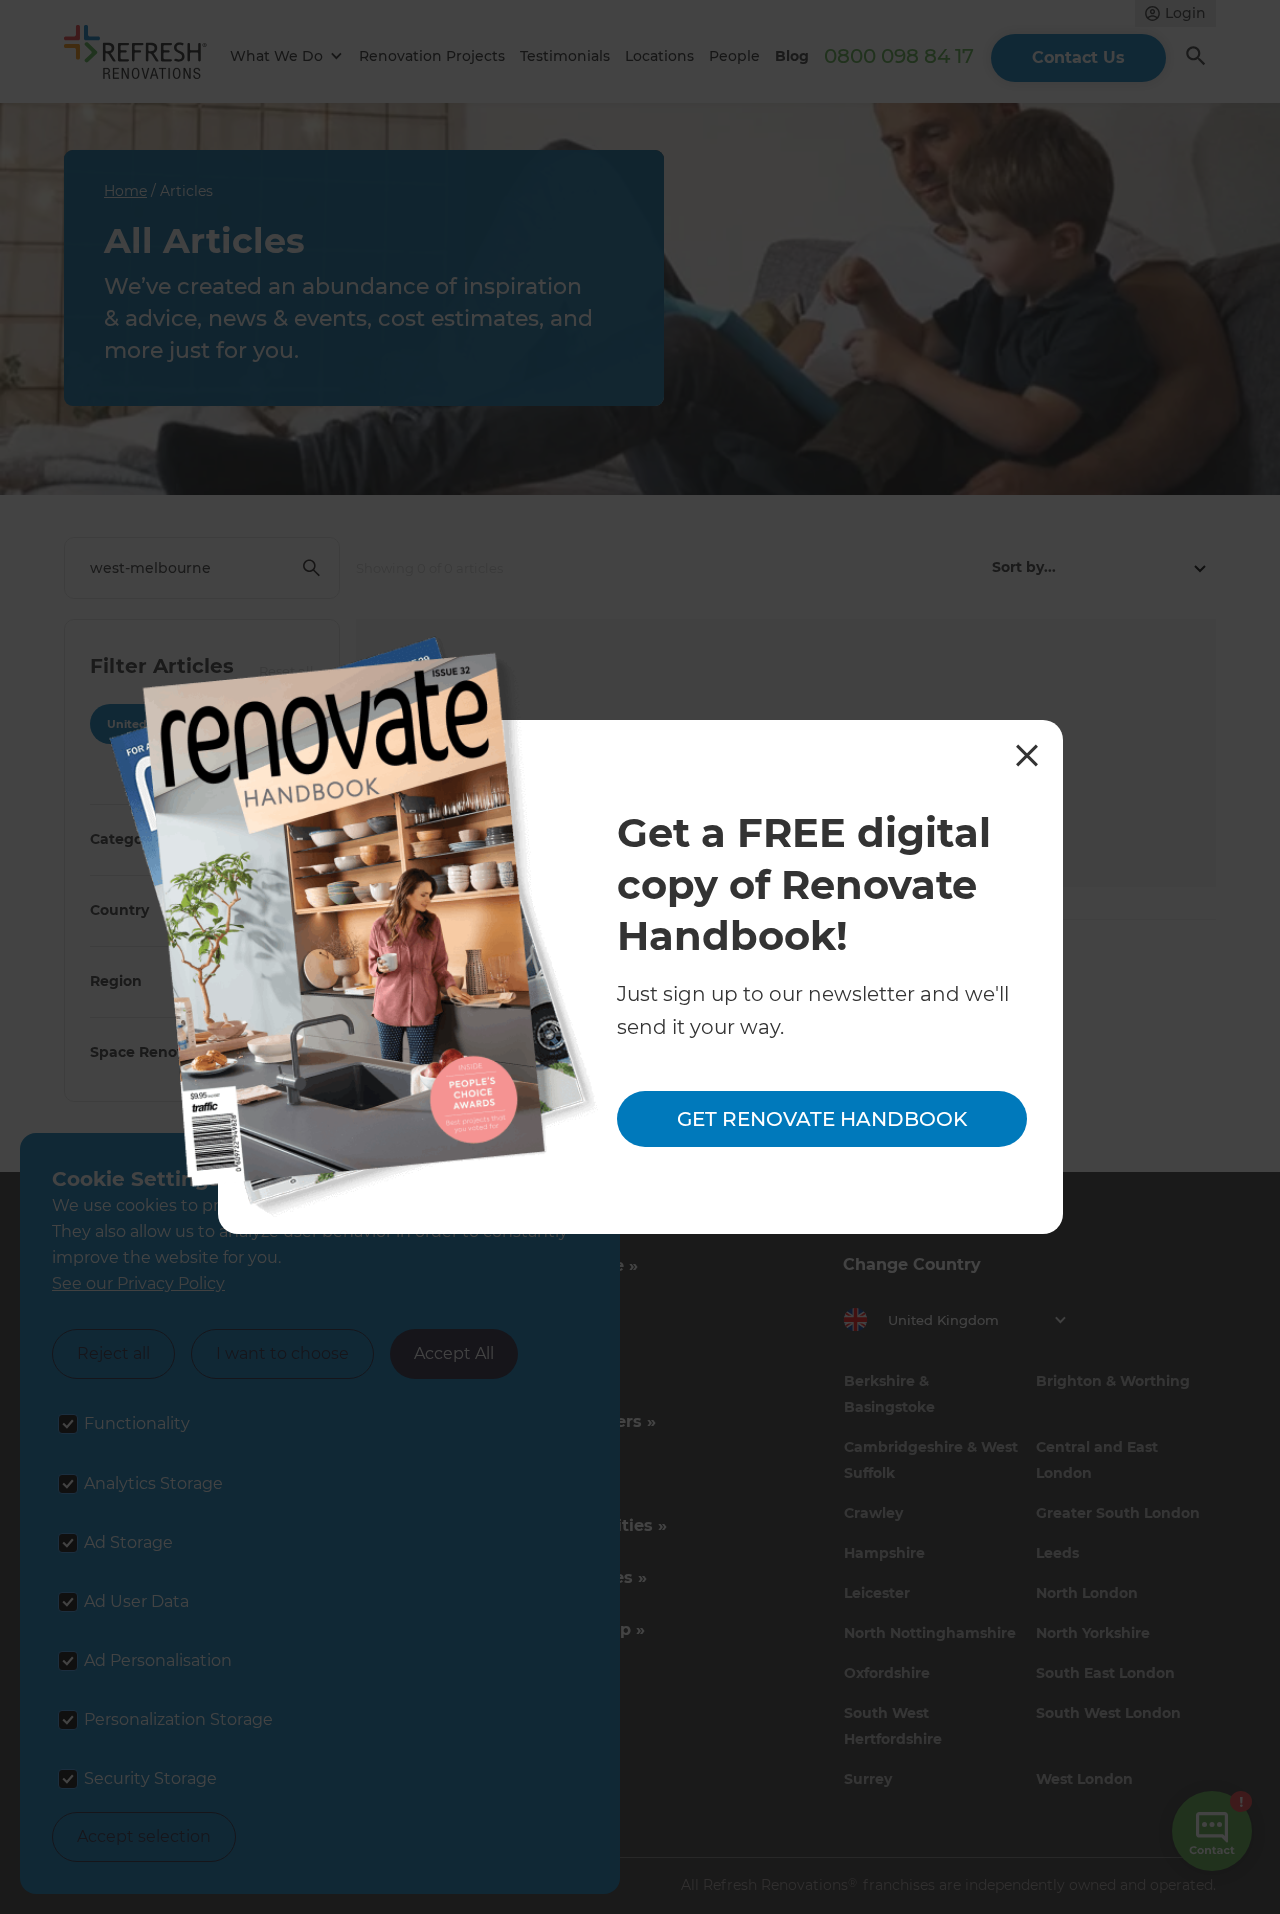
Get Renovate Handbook (822, 1119)
